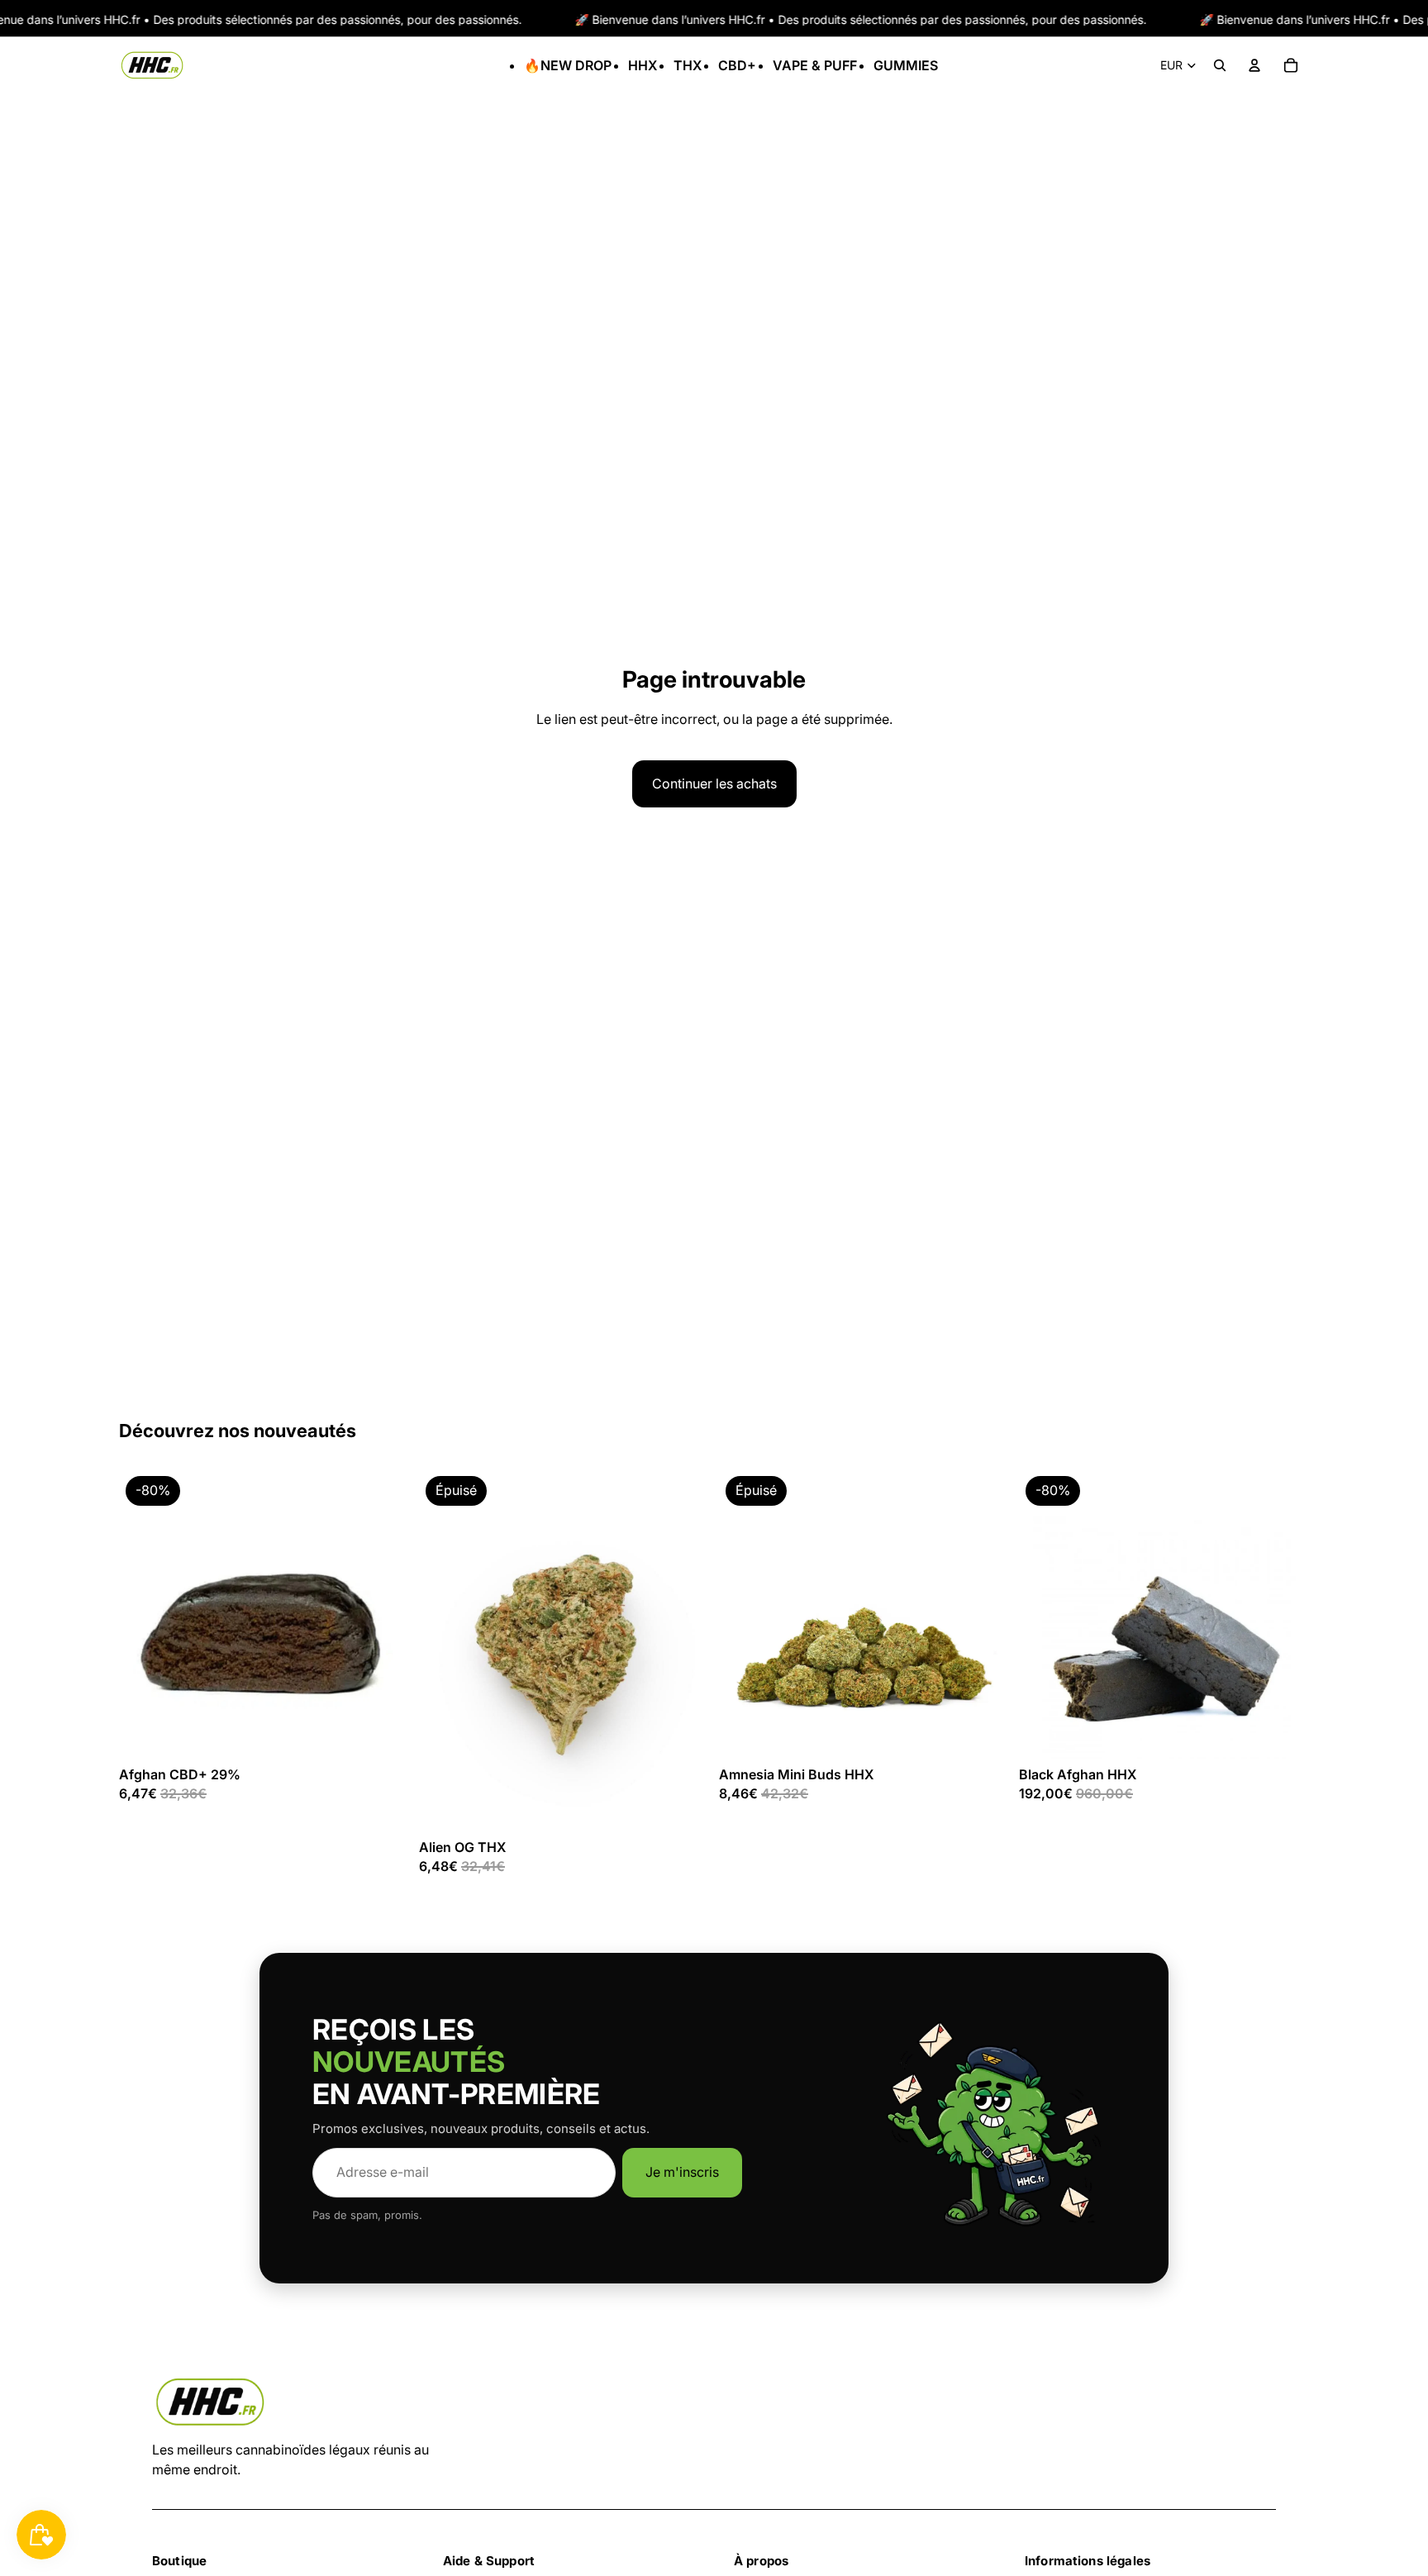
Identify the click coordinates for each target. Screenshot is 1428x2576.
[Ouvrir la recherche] (1220, 65)
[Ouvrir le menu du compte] (1254, 65)
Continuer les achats (714, 783)
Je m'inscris (682, 2172)
